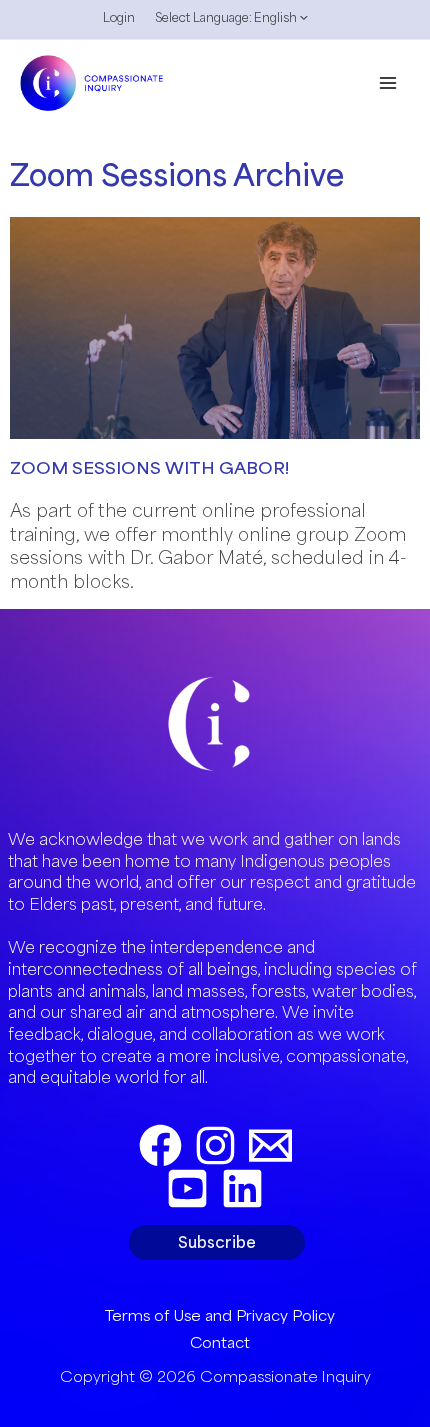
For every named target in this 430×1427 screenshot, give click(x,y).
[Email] (270, 1145)
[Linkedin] (242, 1188)
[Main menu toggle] (388, 82)
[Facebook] (160, 1145)
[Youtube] (187, 1188)
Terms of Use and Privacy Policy (220, 1315)
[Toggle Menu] (299, 23)
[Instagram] (215, 1145)
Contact (220, 1342)
